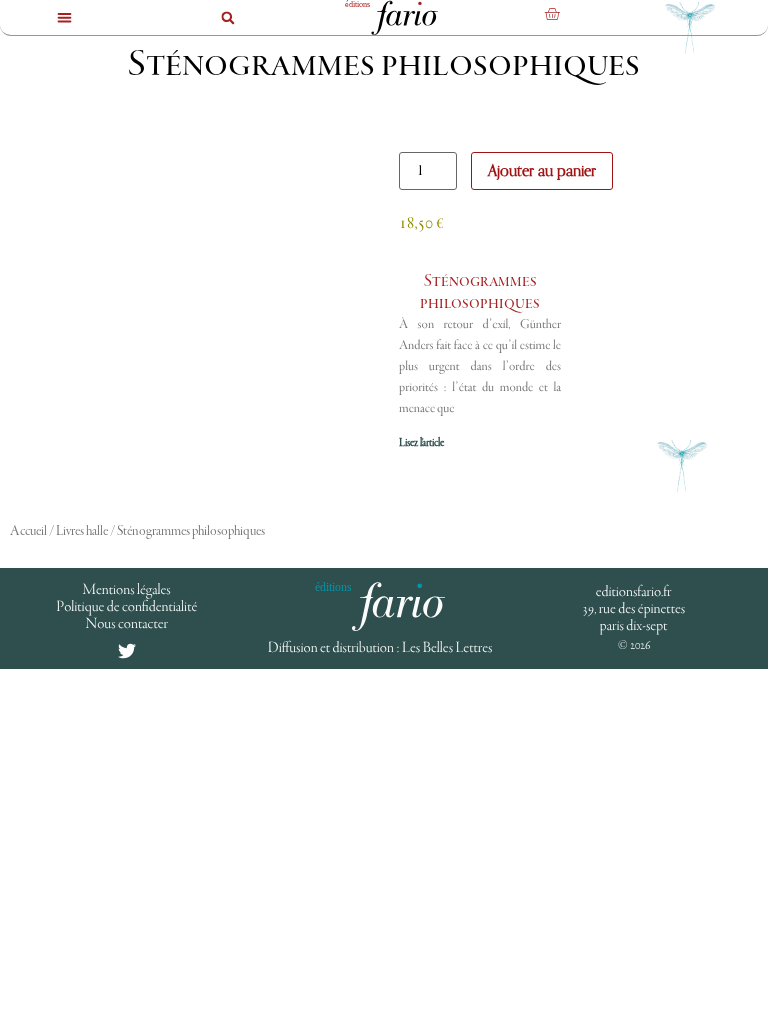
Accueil (28, 532)
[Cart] (552, 14)
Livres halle (82, 532)
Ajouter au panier (542, 171)
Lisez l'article (421, 443)
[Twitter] (127, 651)
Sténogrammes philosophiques (480, 293)
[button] (64, 17)
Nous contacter (126, 624)
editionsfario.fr (634, 592)
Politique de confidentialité (126, 607)
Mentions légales (127, 590)
